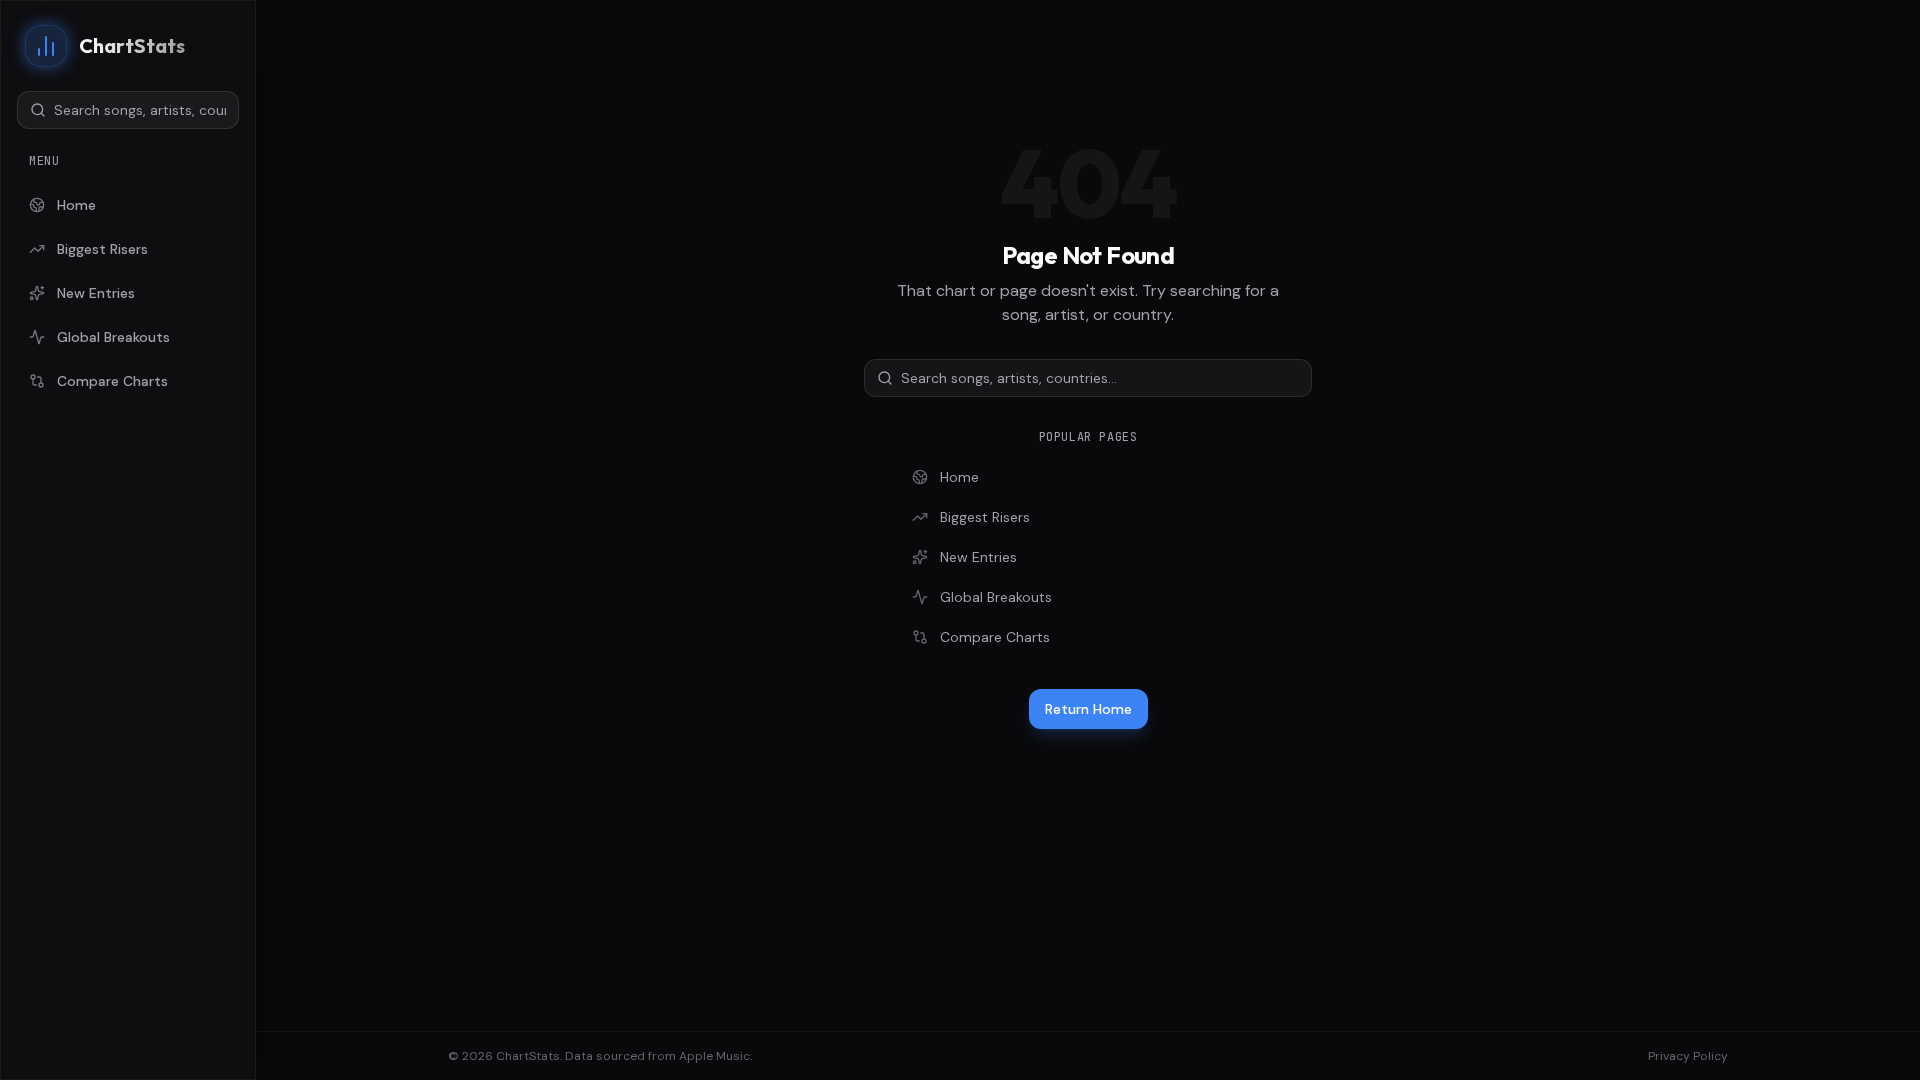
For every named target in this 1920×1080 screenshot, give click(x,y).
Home (76, 205)
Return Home (1088, 709)
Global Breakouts (113, 337)
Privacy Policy (1688, 1056)
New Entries (96, 293)
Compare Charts (112, 381)
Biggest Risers (102, 249)
